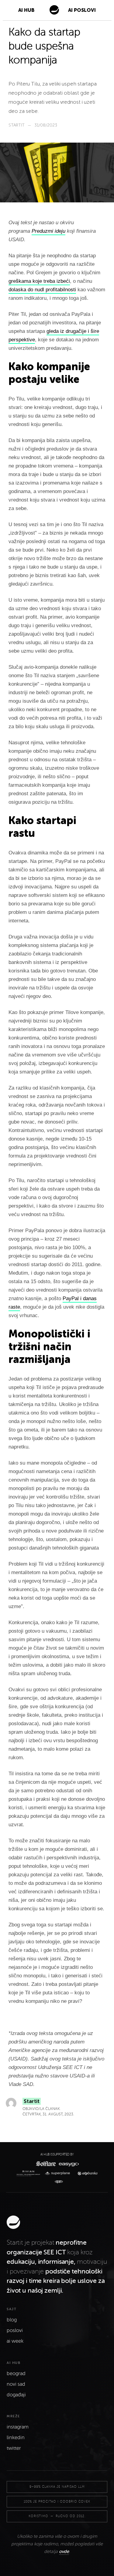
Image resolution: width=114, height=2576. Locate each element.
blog (12, 2320)
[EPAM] (57, 2182)
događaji (16, 2395)
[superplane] (59, 2174)
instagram (18, 2427)
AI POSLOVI (82, 10)
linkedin (16, 2438)
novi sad (16, 2384)
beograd (16, 2374)
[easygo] (68, 2164)
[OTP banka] (86, 2174)
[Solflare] (45, 2164)
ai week (15, 2341)
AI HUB (26, 10)
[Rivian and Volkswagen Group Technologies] (30, 2173)
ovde (64, 2551)
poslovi (15, 2331)
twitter (14, 2448)
